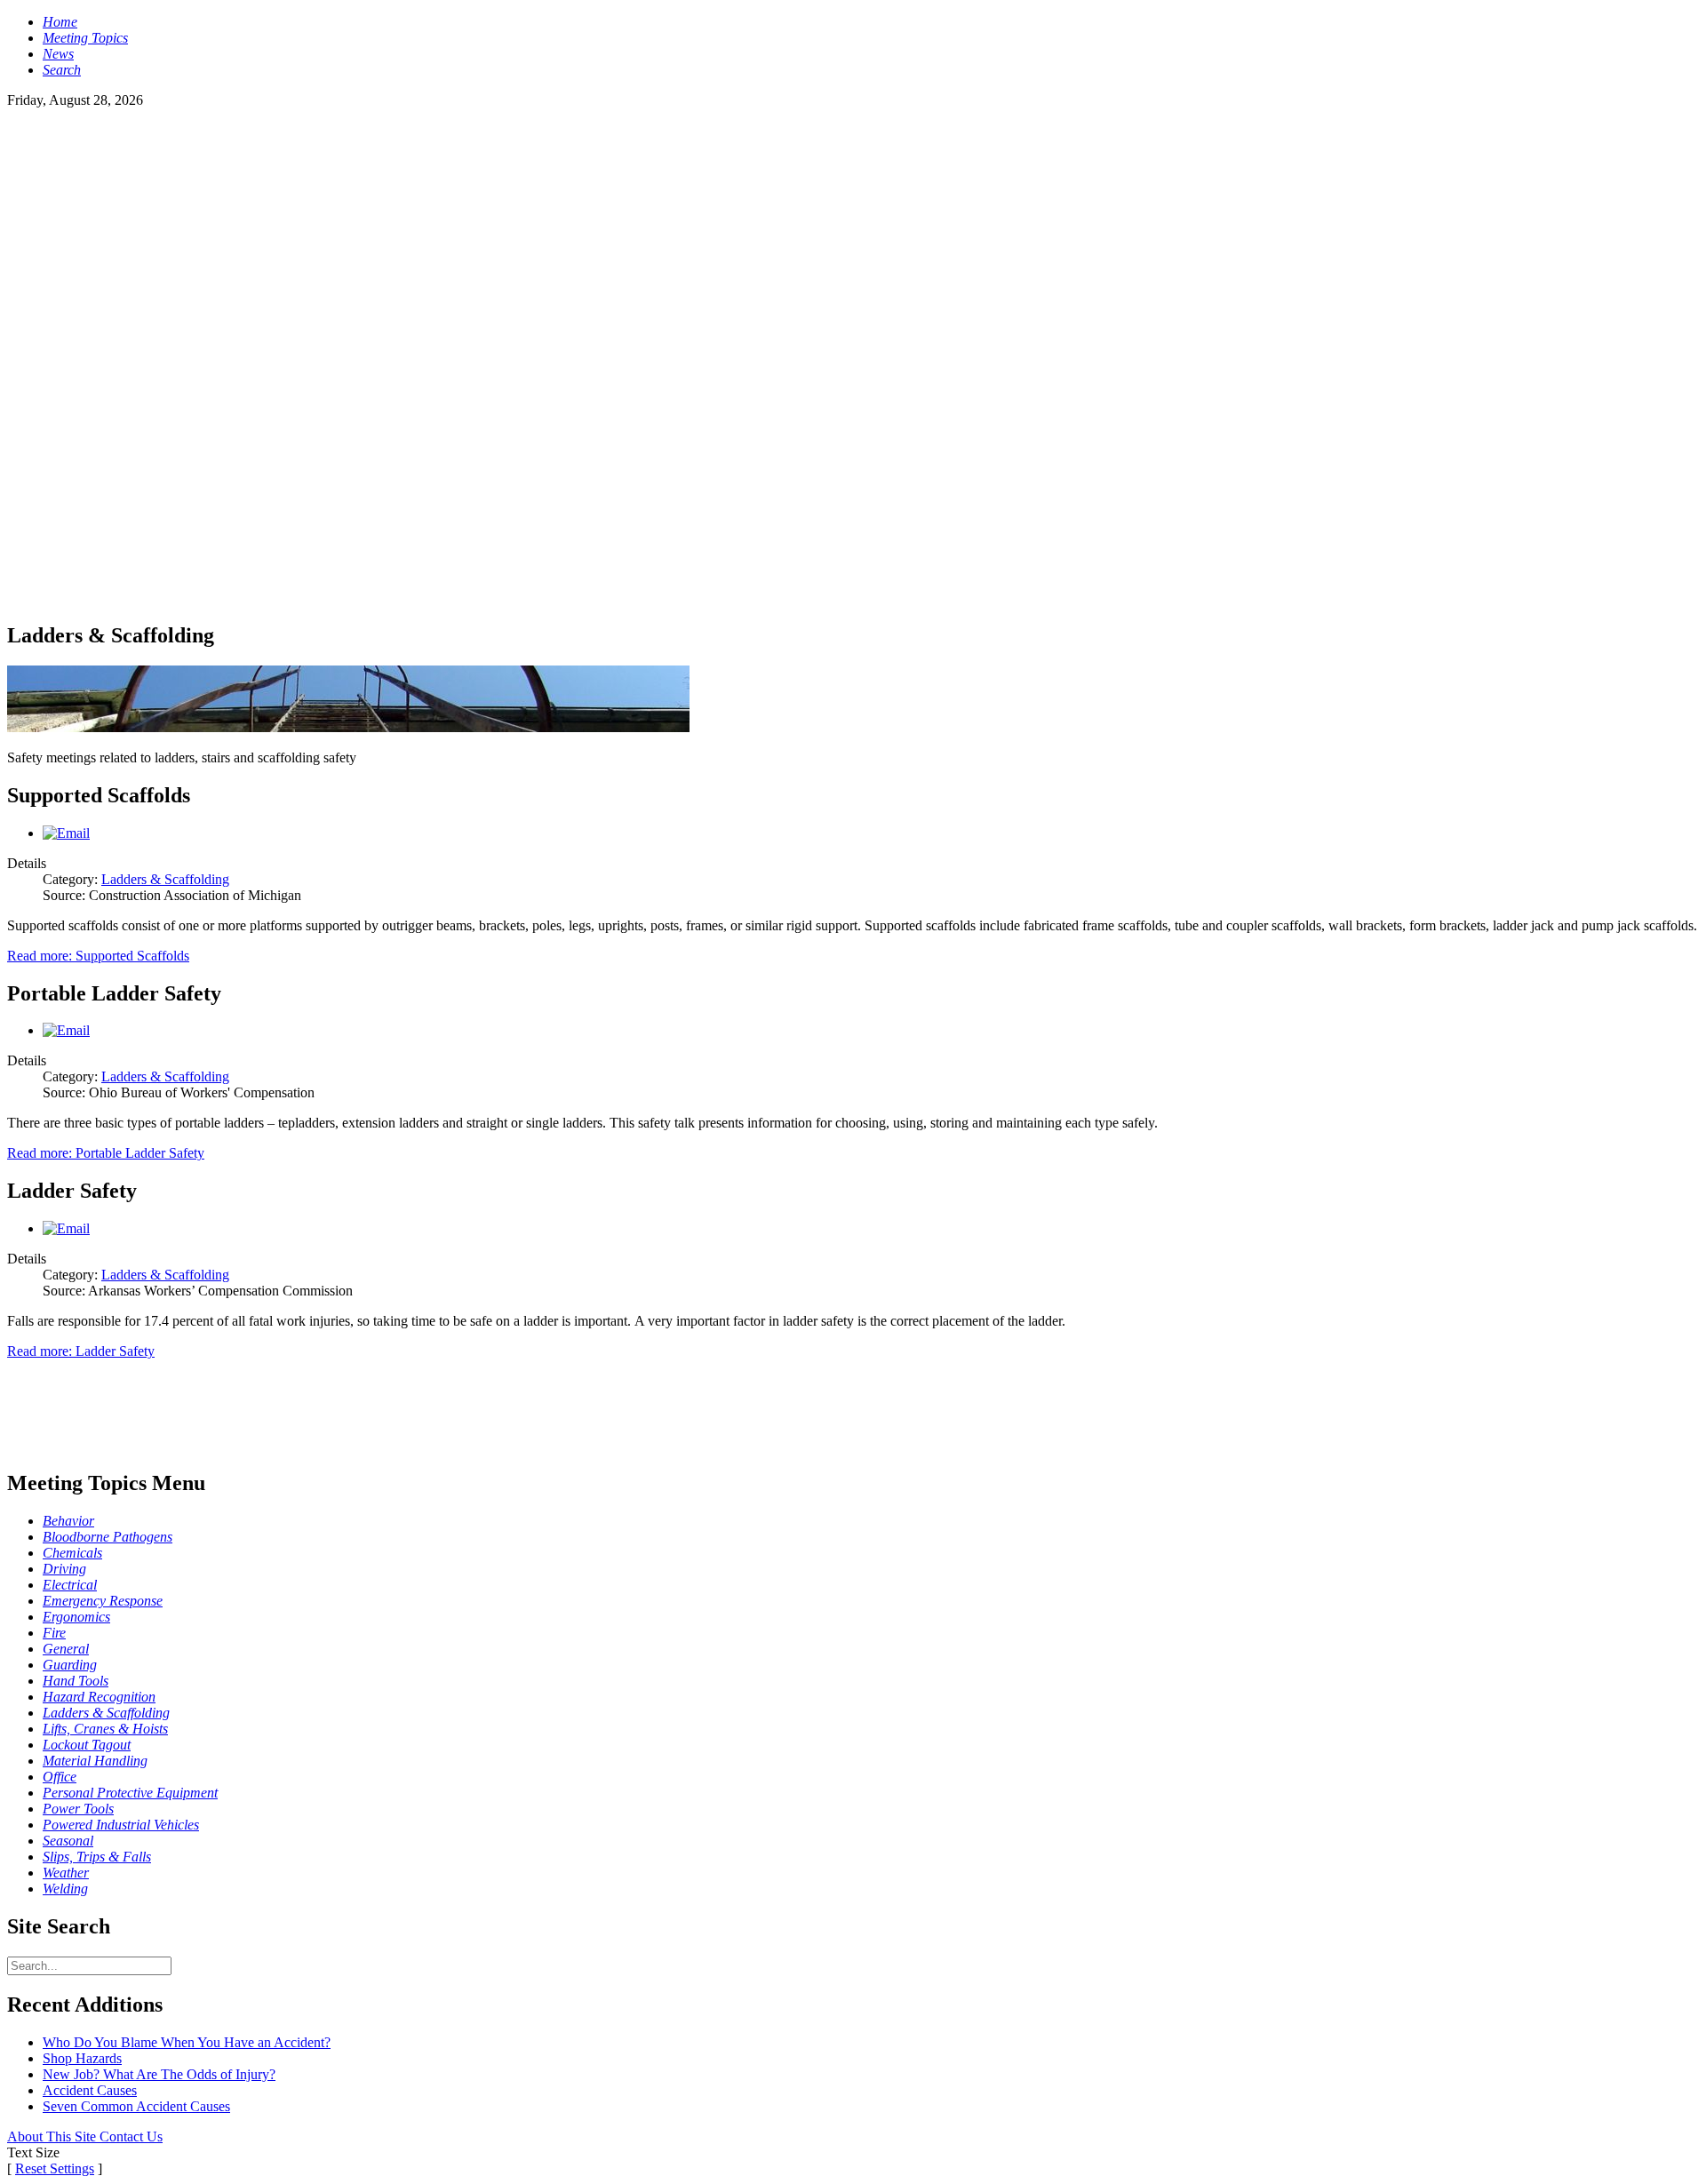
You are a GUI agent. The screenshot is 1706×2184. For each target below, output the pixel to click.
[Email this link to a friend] (66, 833)
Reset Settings (55, 2168)
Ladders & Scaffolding (165, 879)
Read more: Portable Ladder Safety (106, 1153)
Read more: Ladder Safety (81, 1351)
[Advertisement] (853, 233)
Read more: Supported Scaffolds (98, 956)
